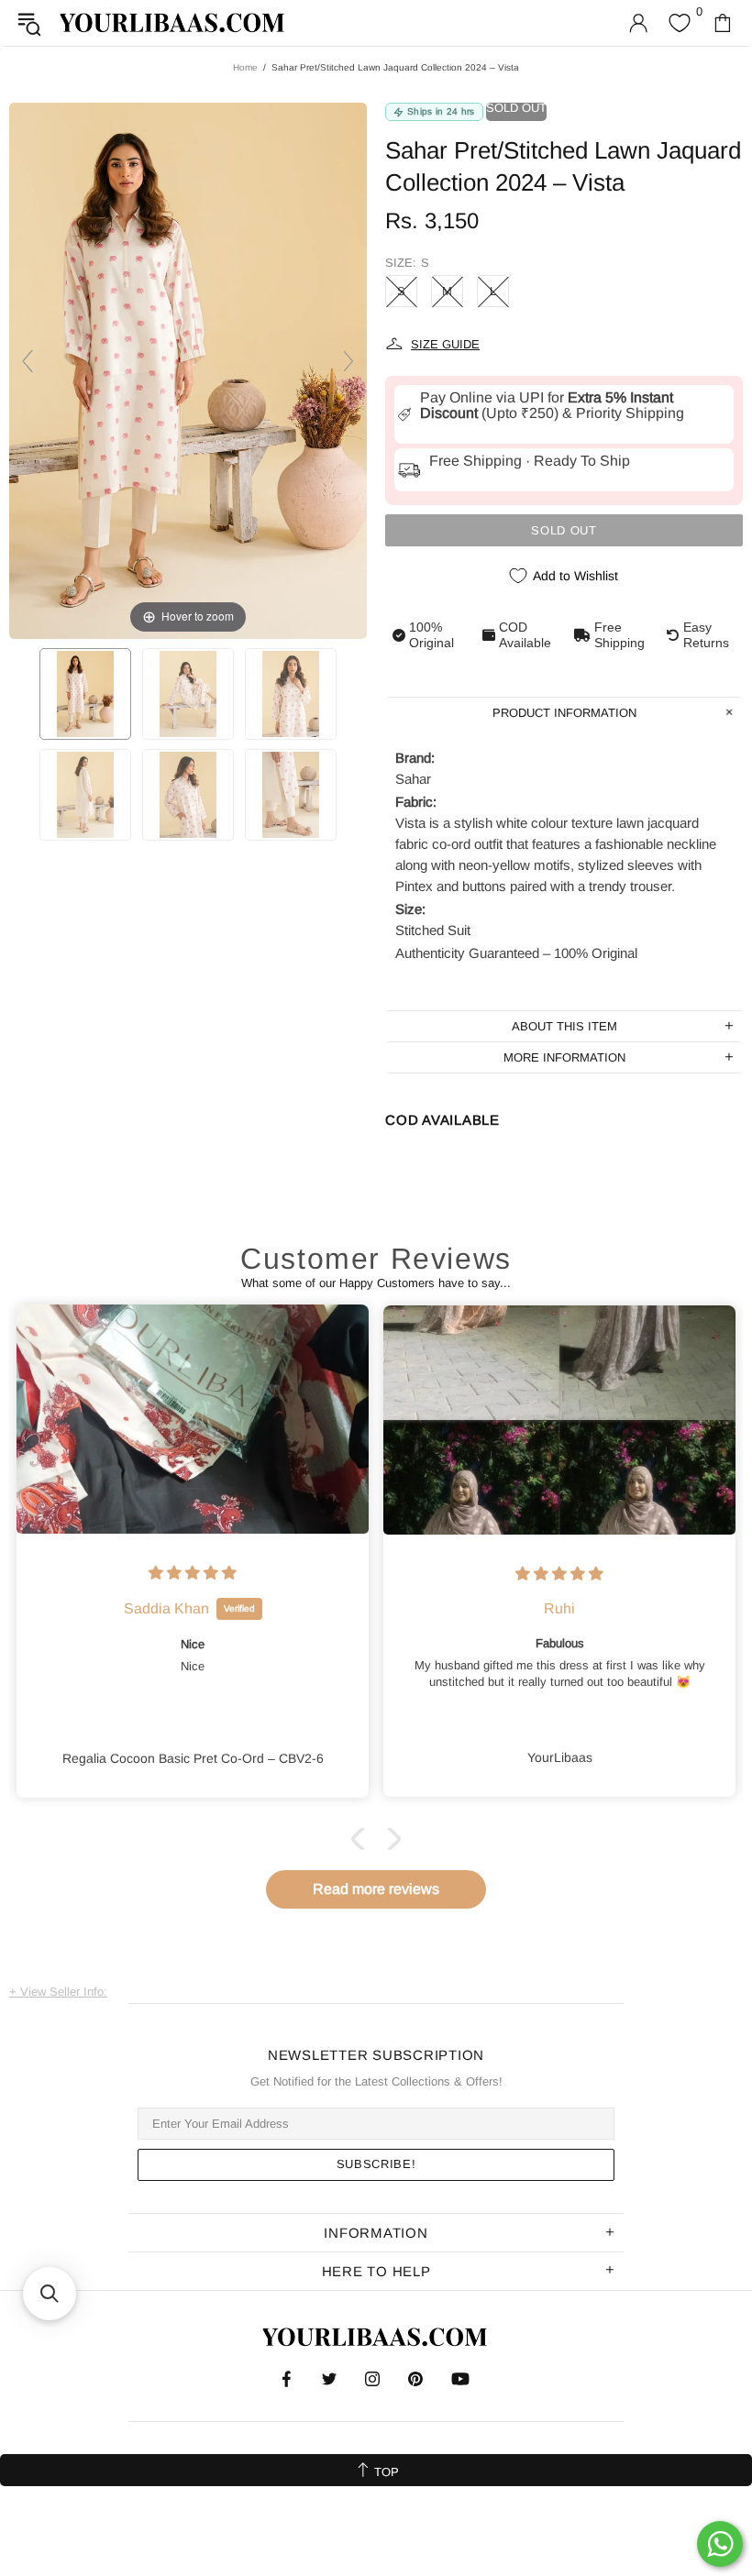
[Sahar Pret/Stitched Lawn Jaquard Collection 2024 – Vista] (85, 694)
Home (245, 67)
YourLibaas (173, 22)
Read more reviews (376, 1889)
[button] (362, 1839)
